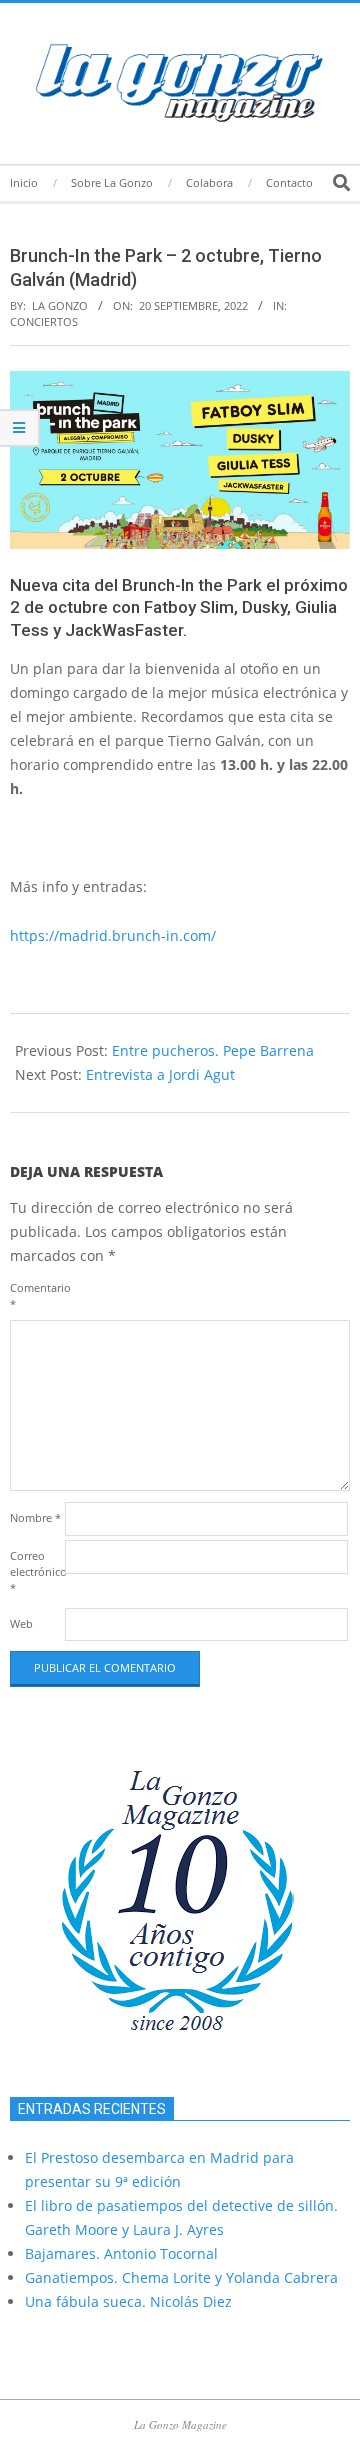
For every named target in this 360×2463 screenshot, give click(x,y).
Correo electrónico (35, 1571)
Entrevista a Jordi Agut (160, 1074)
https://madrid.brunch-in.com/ (113, 935)
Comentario (35, 1295)
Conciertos (44, 321)
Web (21, 1623)
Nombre (35, 1517)
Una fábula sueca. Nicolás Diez (128, 2301)
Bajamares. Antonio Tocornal (121, 2253)
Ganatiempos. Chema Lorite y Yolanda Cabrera (181, 2277)
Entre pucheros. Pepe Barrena (213, 1050)
